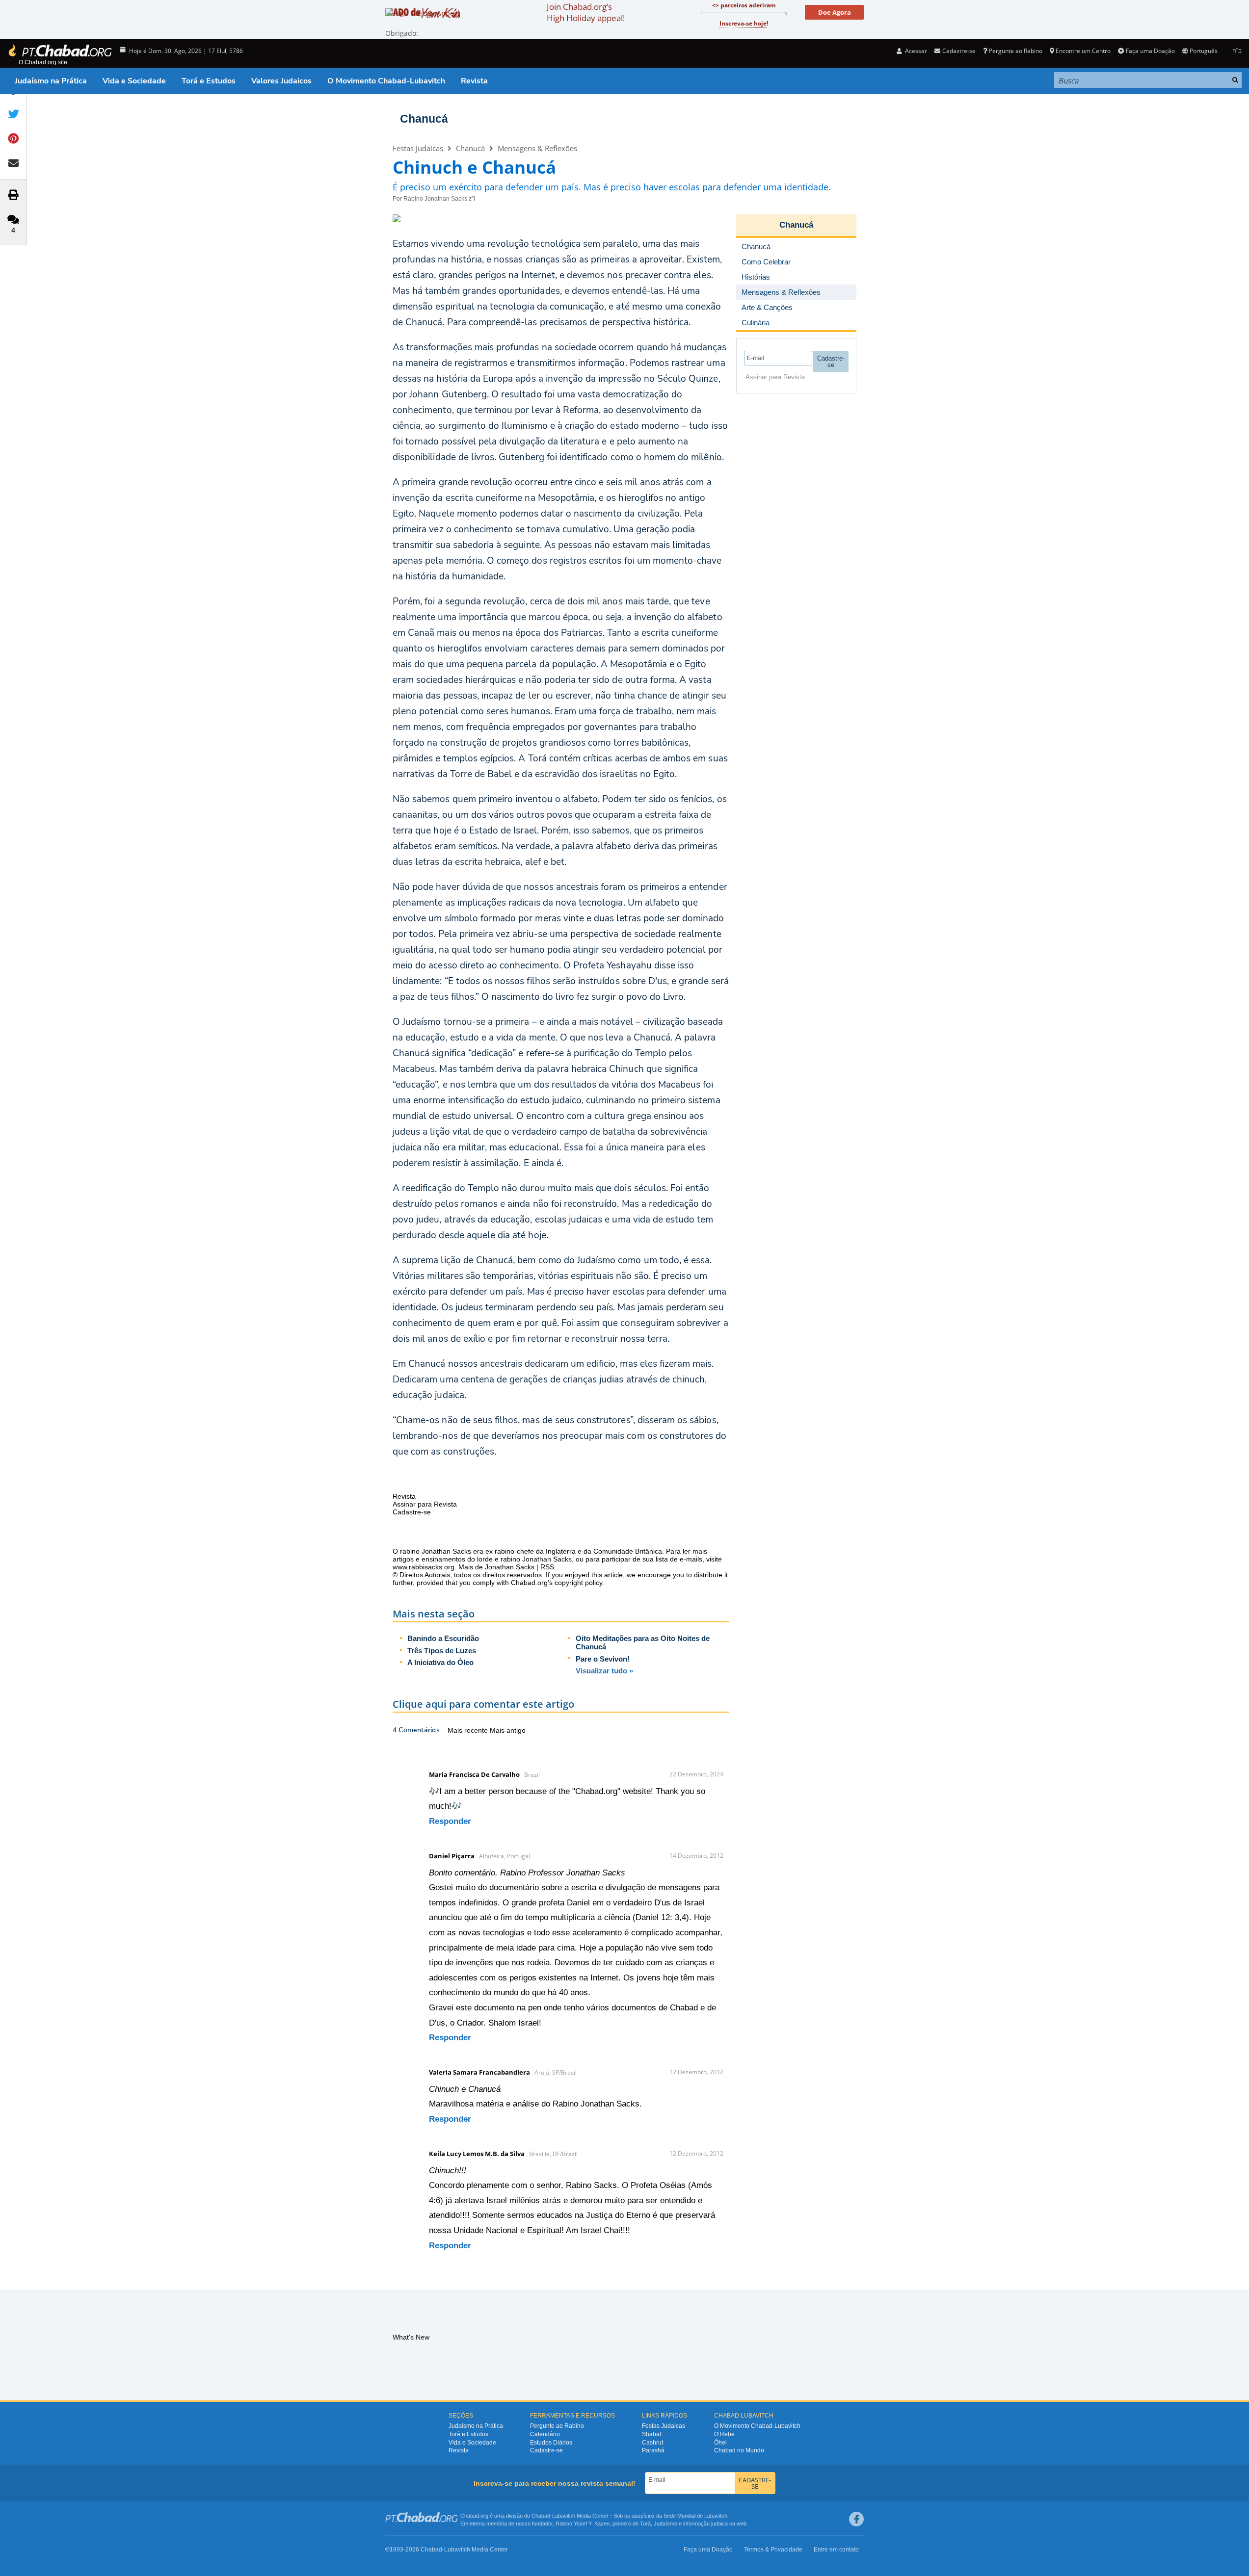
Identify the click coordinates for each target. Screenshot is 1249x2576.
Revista (474, 81)
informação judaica (705, 2524)
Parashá (653, 2450)
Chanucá (424, 119)
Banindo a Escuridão (443, 1638)
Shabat (651, 2434)
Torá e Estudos (209, 81)
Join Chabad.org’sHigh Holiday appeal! (586, 12)
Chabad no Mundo (739, 2450)
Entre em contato (836, 2550)
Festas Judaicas (418, 148)
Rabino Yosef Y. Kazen (583, 2524)
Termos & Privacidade (773, 2550)
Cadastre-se (546, 2450)
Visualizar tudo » (604, 1671)
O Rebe (724, 2434)
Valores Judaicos (281, 81)
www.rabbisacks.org (424, 1567)
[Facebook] (856, 2519)
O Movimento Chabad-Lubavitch (386, 81)
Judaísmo (665, 2524)
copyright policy (578, 1583)
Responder (450, 1821)
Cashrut (652, 2443)
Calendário (545, 2434)
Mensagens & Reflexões (537, 148)
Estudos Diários (551, 2443)
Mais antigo (508, 1730)
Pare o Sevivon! (603, 1659)
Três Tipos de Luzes (442, 1651)
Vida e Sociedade (134, 81)
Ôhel (720, 2443)
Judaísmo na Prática (51, 81)
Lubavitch (564, 2516)
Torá (645, 2524)
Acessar (915, 51)
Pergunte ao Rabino (1016, 51)
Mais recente (469, 1730)
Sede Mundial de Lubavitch (695, 2516)
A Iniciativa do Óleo (440, 1662)
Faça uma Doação (1150, 51)
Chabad (541, 2516)
